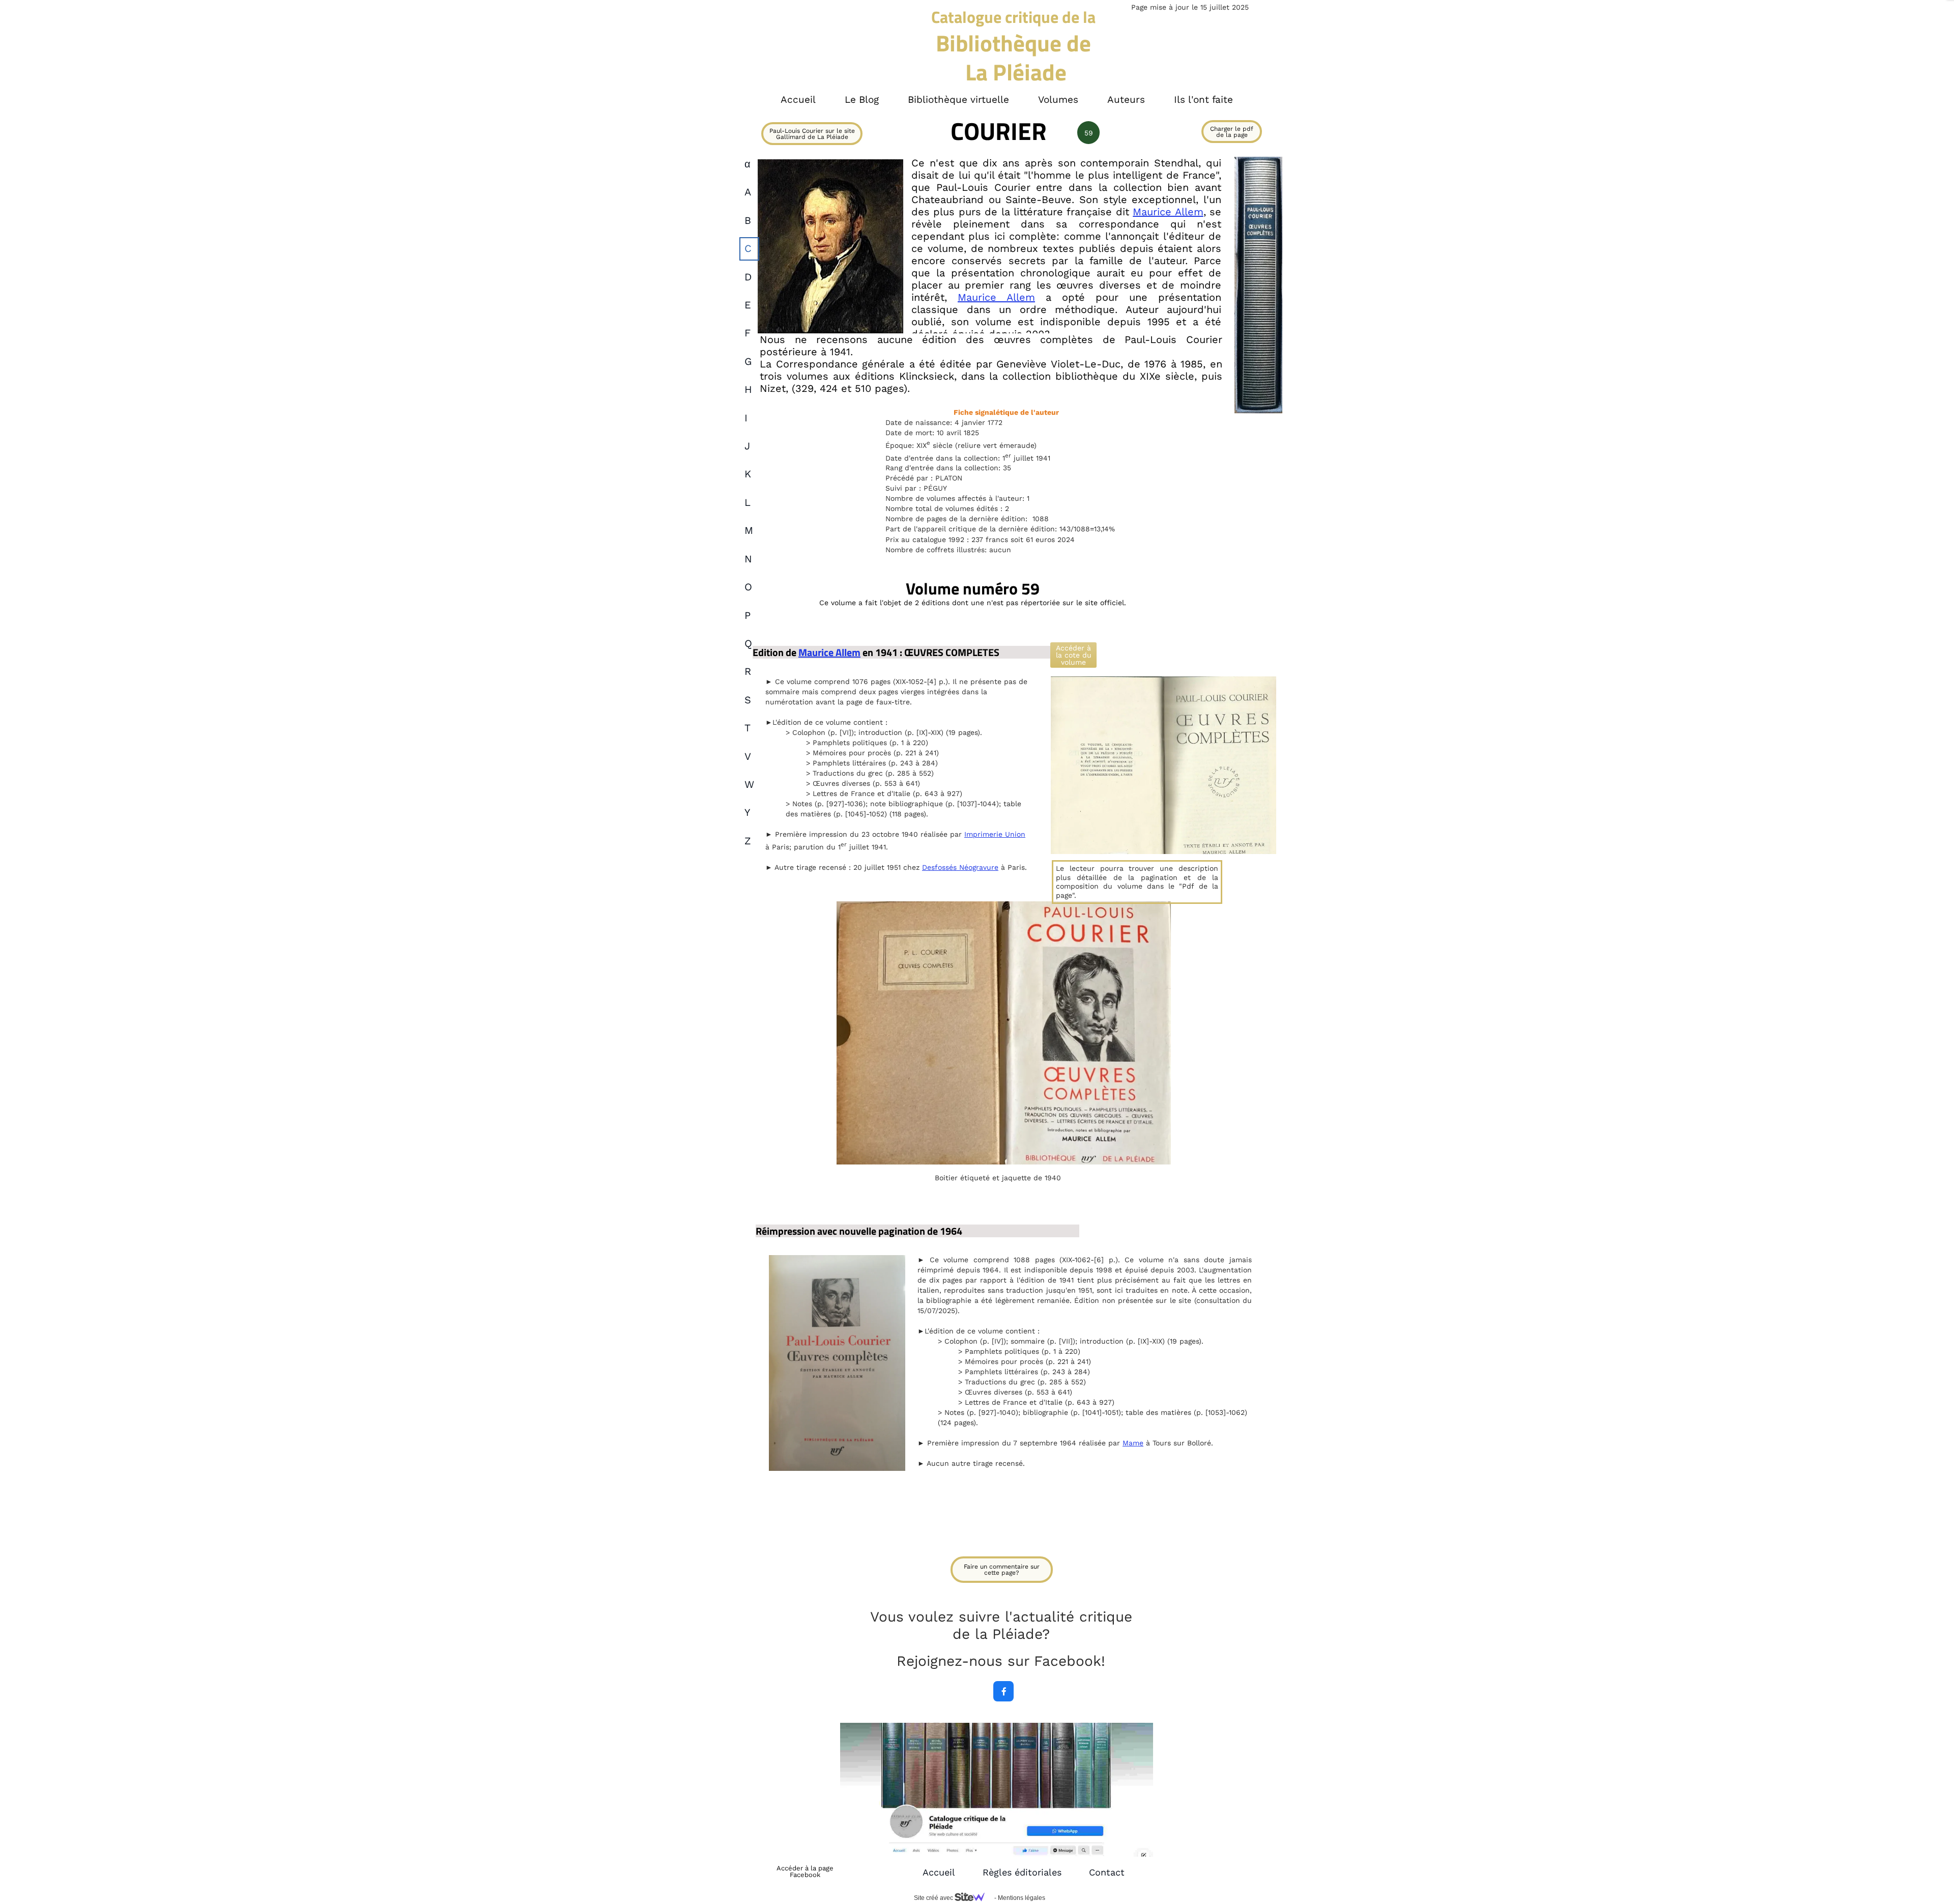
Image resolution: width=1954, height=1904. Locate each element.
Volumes (1058, 100)
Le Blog (862, 100)
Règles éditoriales (1022, 1872)
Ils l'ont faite (1203, 100)
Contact (1107, 1872)
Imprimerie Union (995, 834)
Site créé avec (934, 1898)
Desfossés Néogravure (960, 867)
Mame (1133, 1443)
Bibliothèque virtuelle (958, 100)
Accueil (939, 1872)
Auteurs (1126, 100)
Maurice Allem (1168, 212)
